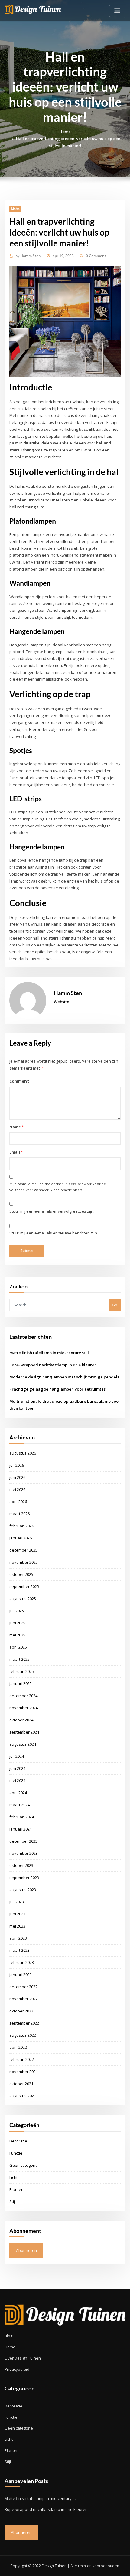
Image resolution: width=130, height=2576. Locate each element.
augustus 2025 (23, 1599)
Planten (16, 2189)
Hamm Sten (28, 256)
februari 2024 (22, 1817)
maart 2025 (19, 1659)
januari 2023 (21, 1975)
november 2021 (24, 2072)
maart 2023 (19, 1950)
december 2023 (23, 1841)
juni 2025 (17, 1623)
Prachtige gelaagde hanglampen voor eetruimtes (57, 1389)
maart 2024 (19, 1805)
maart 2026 (19, 1514)
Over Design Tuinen (23, 2358)
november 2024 (24, 1708)
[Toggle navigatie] (117, 11)
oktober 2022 (21, 2011)
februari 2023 (22, 1962)
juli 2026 (17, 1465)
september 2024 (24, 1732)
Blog (8, 2336)
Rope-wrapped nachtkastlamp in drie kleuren (53, 1365)
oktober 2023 (21, 1865)
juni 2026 (17, 1477)
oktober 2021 (21, 2084)
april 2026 (18, 1502)
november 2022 (24, 1999)
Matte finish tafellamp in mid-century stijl (49, 1353)
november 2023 (24, 1853)
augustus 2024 (23, 1744)
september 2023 (24, 1878)
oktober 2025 (21, 1574)
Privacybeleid (17, 2369)
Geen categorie (24, 2165)
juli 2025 (17, 1611)
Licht (15, 208)
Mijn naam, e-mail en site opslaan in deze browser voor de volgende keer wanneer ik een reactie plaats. (58, 1187)
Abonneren (26, 2250)
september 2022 (24, 2023)
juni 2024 (17, 1768)
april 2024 (18, 1793)
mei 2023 (17, 1926)
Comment (19, 1081)
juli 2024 (17, 1756)
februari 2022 (22, 2059)
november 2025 (24, 1562)
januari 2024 (21, 1829)
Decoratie (18, 2141)
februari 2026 (22, 1526)
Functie (16, 2153)
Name (16, 1127)
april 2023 (18, 1938)
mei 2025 (17, 1635)
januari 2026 (21, 1538)
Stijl (13, 2202)
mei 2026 (17, 1489)
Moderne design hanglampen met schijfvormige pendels (64, 1377)
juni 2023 (17, 1914)
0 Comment (96, 256)
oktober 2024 (21, 1720)
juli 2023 (17, 1902)
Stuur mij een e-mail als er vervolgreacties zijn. (52, 1211)
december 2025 (23, 1550)
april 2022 (18, 2047)
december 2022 (23, 1987)
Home (65, 132)
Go (115, 1305)
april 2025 (18, 1647)
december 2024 (23, 1696)
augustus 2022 (23, 2035)
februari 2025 (22, 1671)
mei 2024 (17, 1780)
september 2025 (24, 1586)
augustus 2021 (23, 2096)
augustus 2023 (23, 1890)
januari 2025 (21, 1683)
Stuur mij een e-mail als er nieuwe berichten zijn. (54, 1233)
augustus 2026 (23, 1453)
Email (16, 1152)
